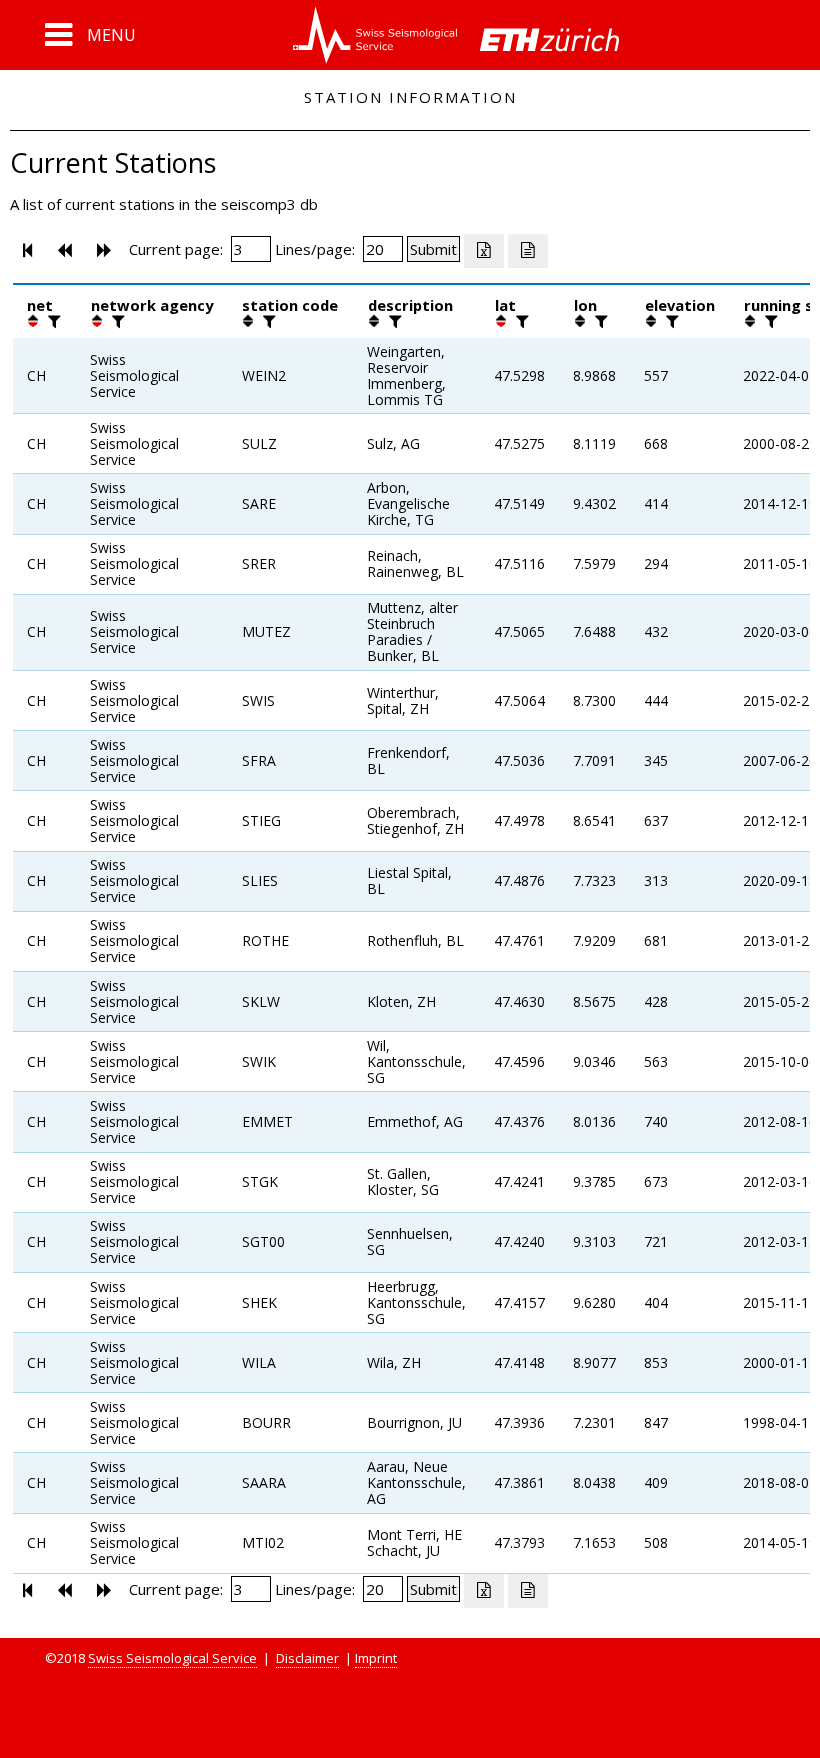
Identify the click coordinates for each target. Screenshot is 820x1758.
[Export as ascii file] (528, 251)
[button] (90, 35)
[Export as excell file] (484, 251)
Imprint (376, 1658)
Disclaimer (307, 1658)
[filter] (52, 321)
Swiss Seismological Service (172, 1658)
